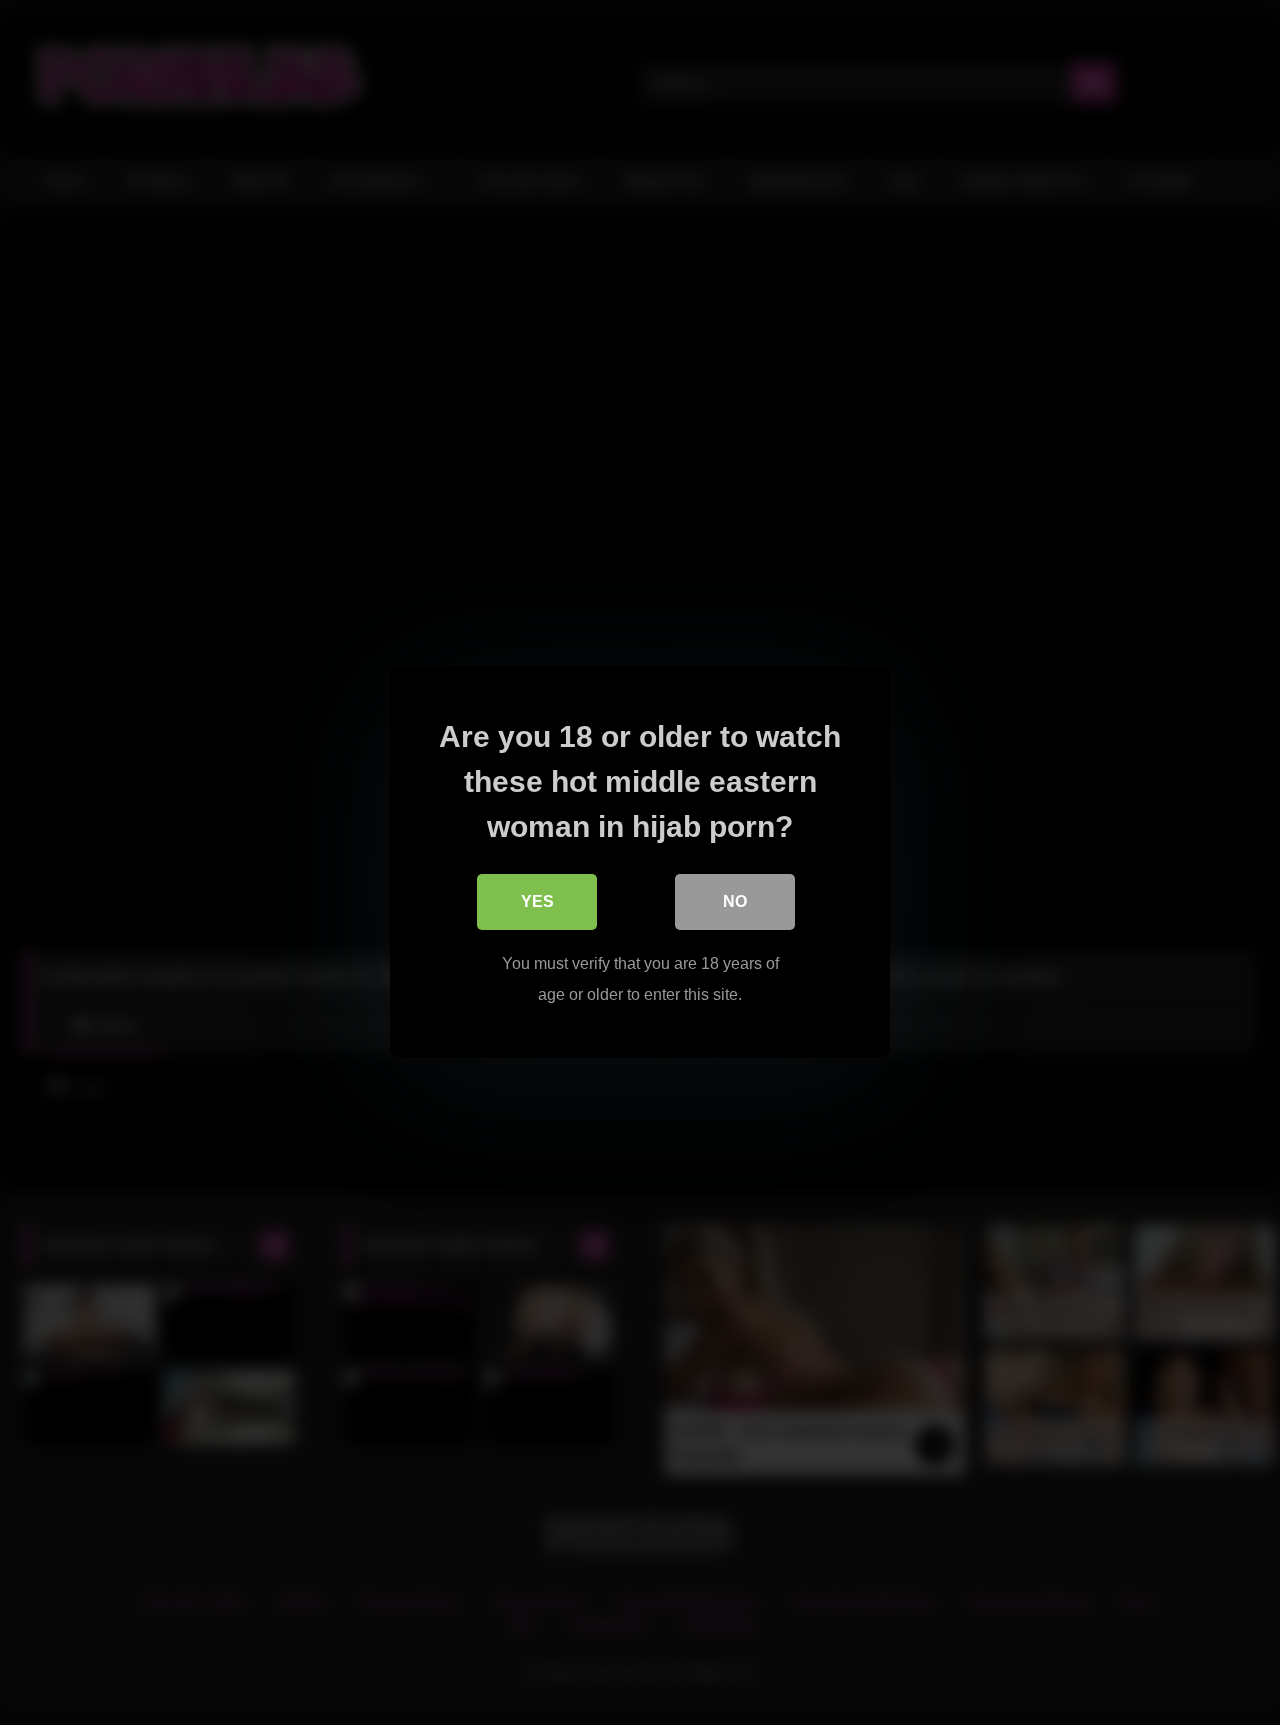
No (735, 902)
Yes (537, 902)
